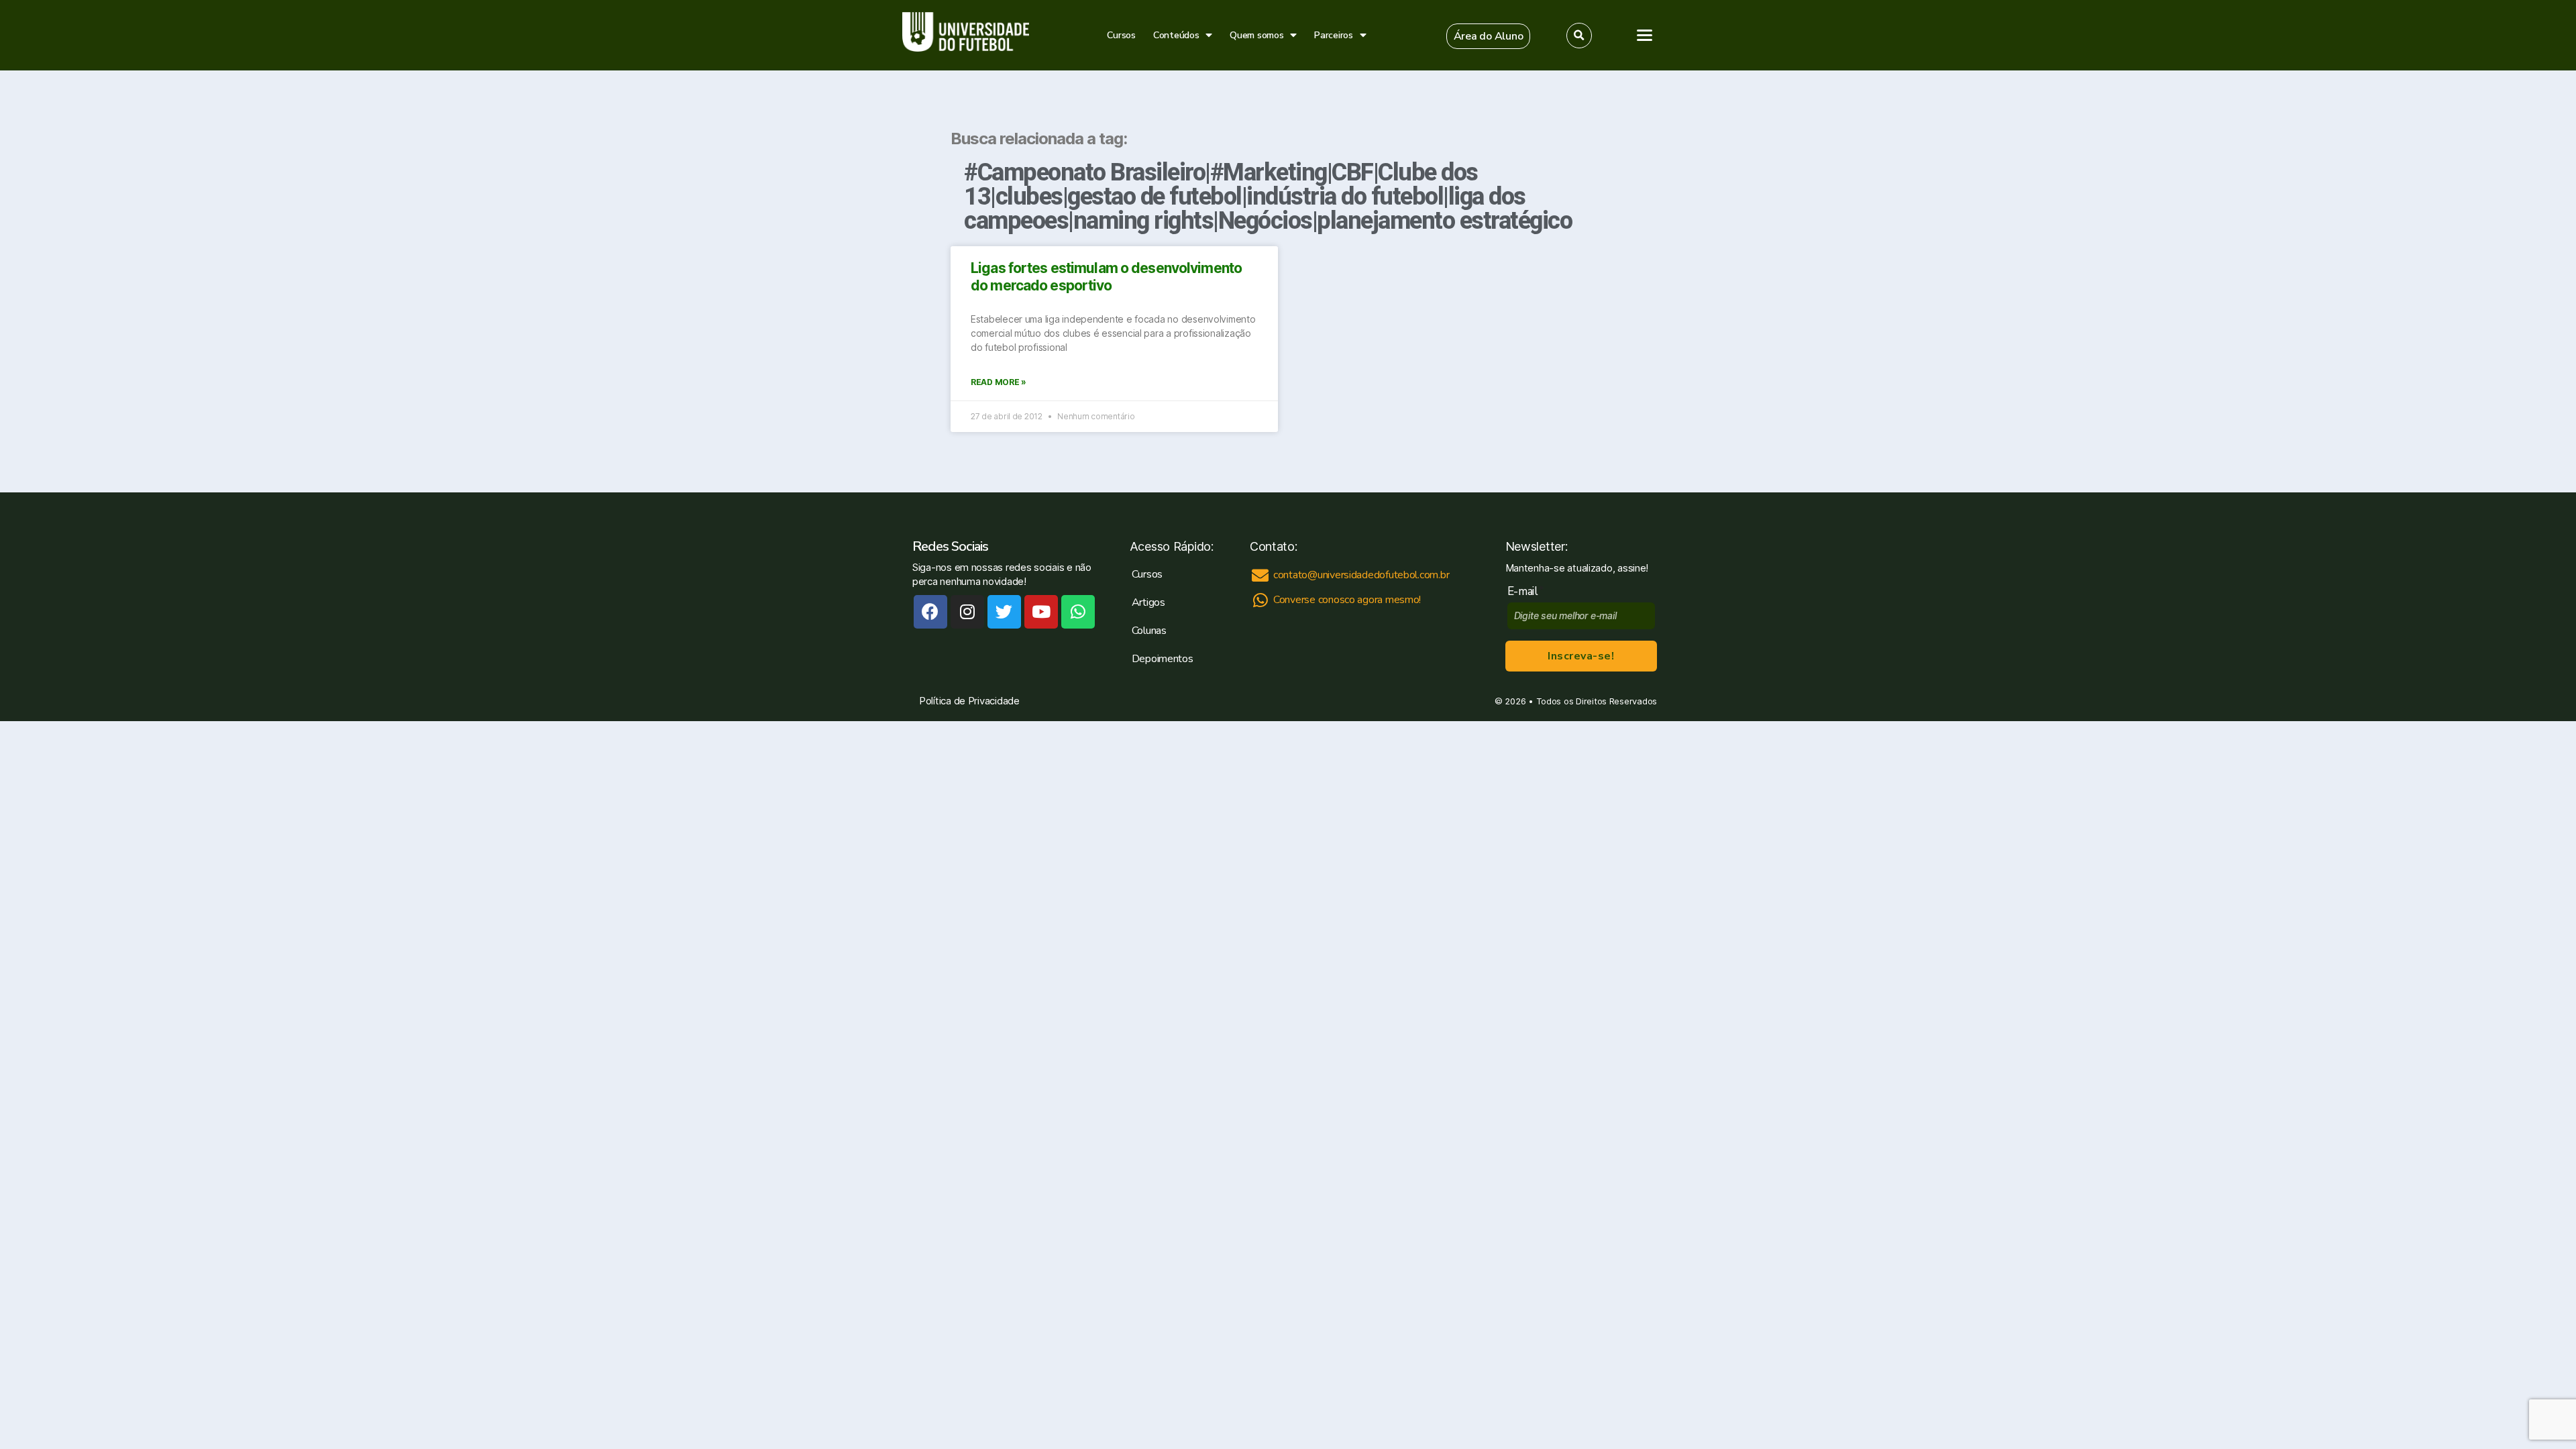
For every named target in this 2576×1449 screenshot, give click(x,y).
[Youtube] (1041, 612)
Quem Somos (1987, 230)
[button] (1489, 36)
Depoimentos (1163, 659)
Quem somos (1256, 35)
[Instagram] (967, 612)
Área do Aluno (1981, 299)
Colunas (1149, 631)
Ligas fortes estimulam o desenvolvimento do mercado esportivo (1106, 277)
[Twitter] (1004, 612)
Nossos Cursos (1992, 147)
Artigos (1971, 174)
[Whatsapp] (1078, 612)
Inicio (1965, 119)
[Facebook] (930, 612)
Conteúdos (1176, 35)
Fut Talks (1975, 203)
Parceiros (1334, 35)
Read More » (999, 382)
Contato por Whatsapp (2052, 558)
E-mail (1526, 591)
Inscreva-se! (1581, 656)
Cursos (1121, 35)
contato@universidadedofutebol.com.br (2050, 490)
